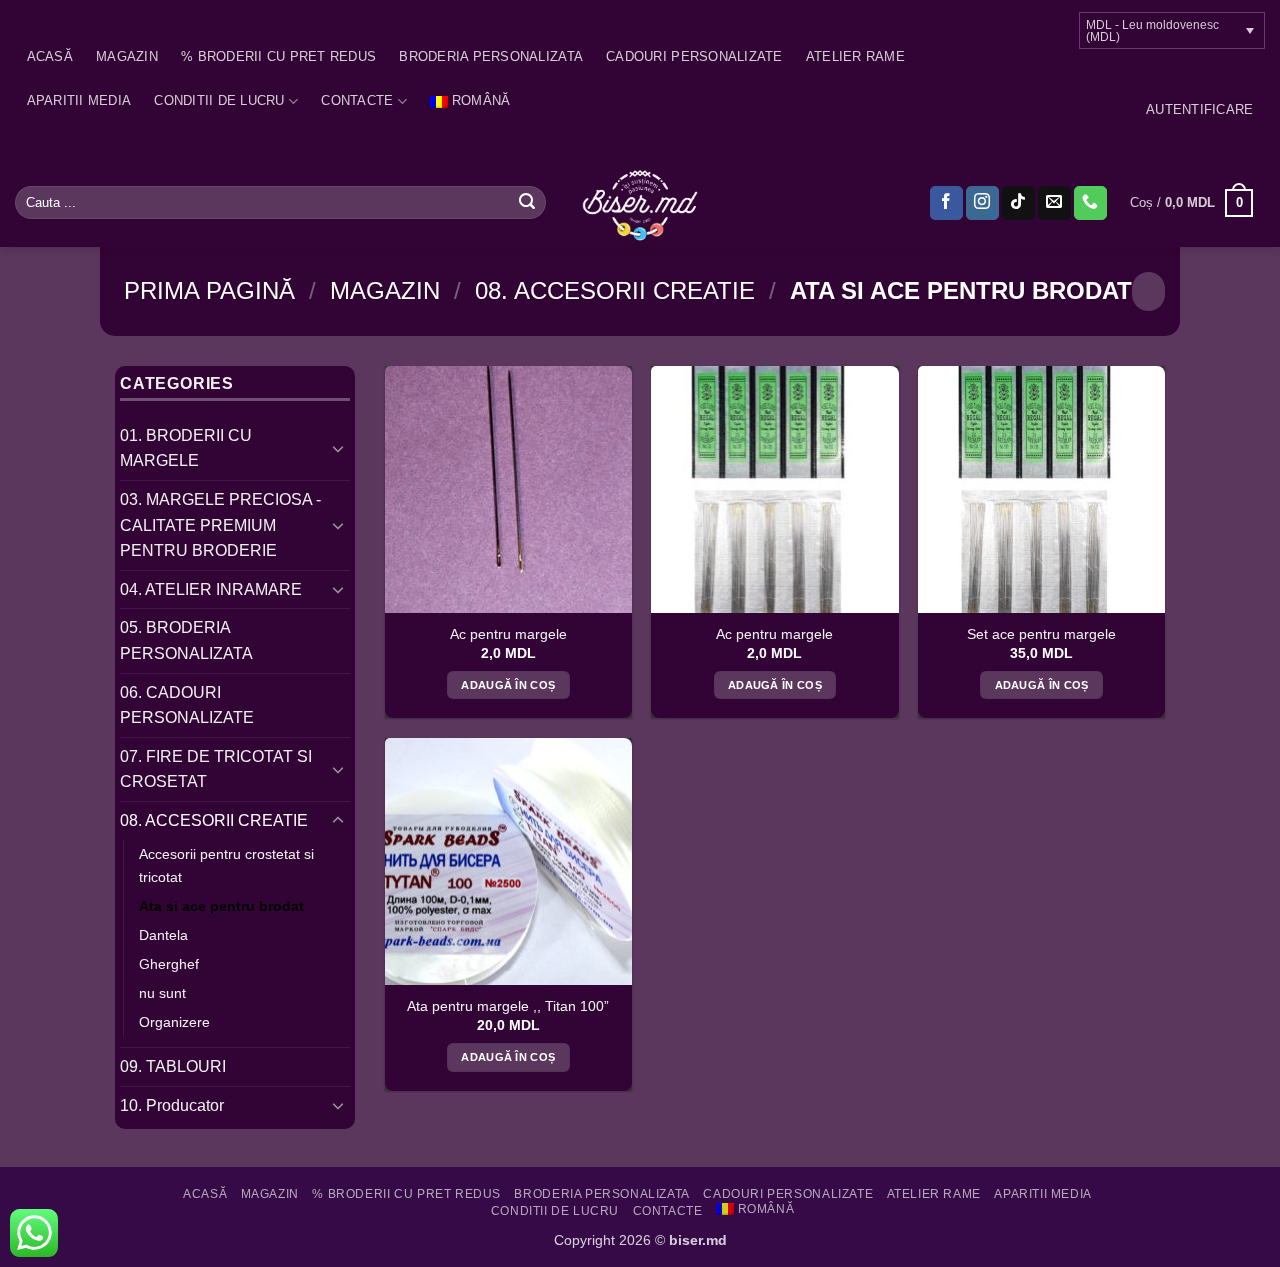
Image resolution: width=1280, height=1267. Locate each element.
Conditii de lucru (219, 100)
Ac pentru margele (508, 634)
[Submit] (527, 203)
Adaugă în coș (508, 685)
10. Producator (172, 1105)
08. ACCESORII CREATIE (615, 290)
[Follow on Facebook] (946, 203)
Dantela (163, 935)
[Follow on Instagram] (982, 203)
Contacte (357, 100)
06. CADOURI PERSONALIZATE (187, 705)
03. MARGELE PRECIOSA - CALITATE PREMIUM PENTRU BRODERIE (220, 525)
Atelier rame (855, 56)
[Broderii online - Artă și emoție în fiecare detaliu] (640, 203)
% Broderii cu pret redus (278, 56)
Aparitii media (79, 100)
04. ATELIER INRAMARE (211, 589)
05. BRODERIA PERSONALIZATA (186, 640)
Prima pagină (209, 290)
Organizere (174, 1022)
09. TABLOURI (173, 1066)
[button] (1199, 110)
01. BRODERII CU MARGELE (186, 448)
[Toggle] (338, 448)
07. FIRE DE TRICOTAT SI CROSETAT (216, 769)
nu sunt (162, 993)
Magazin (127, 56)
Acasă (50, 56)
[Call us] (1090, 203)
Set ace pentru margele (1041, 634)
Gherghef (169, 964)
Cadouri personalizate (694, 56)
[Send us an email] (1054, 203)
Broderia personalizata (491, 56)
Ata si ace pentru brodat (221, 906)
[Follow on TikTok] (1018, 203)
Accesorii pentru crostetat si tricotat (226, 865)
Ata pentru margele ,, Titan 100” (508, 1006)
